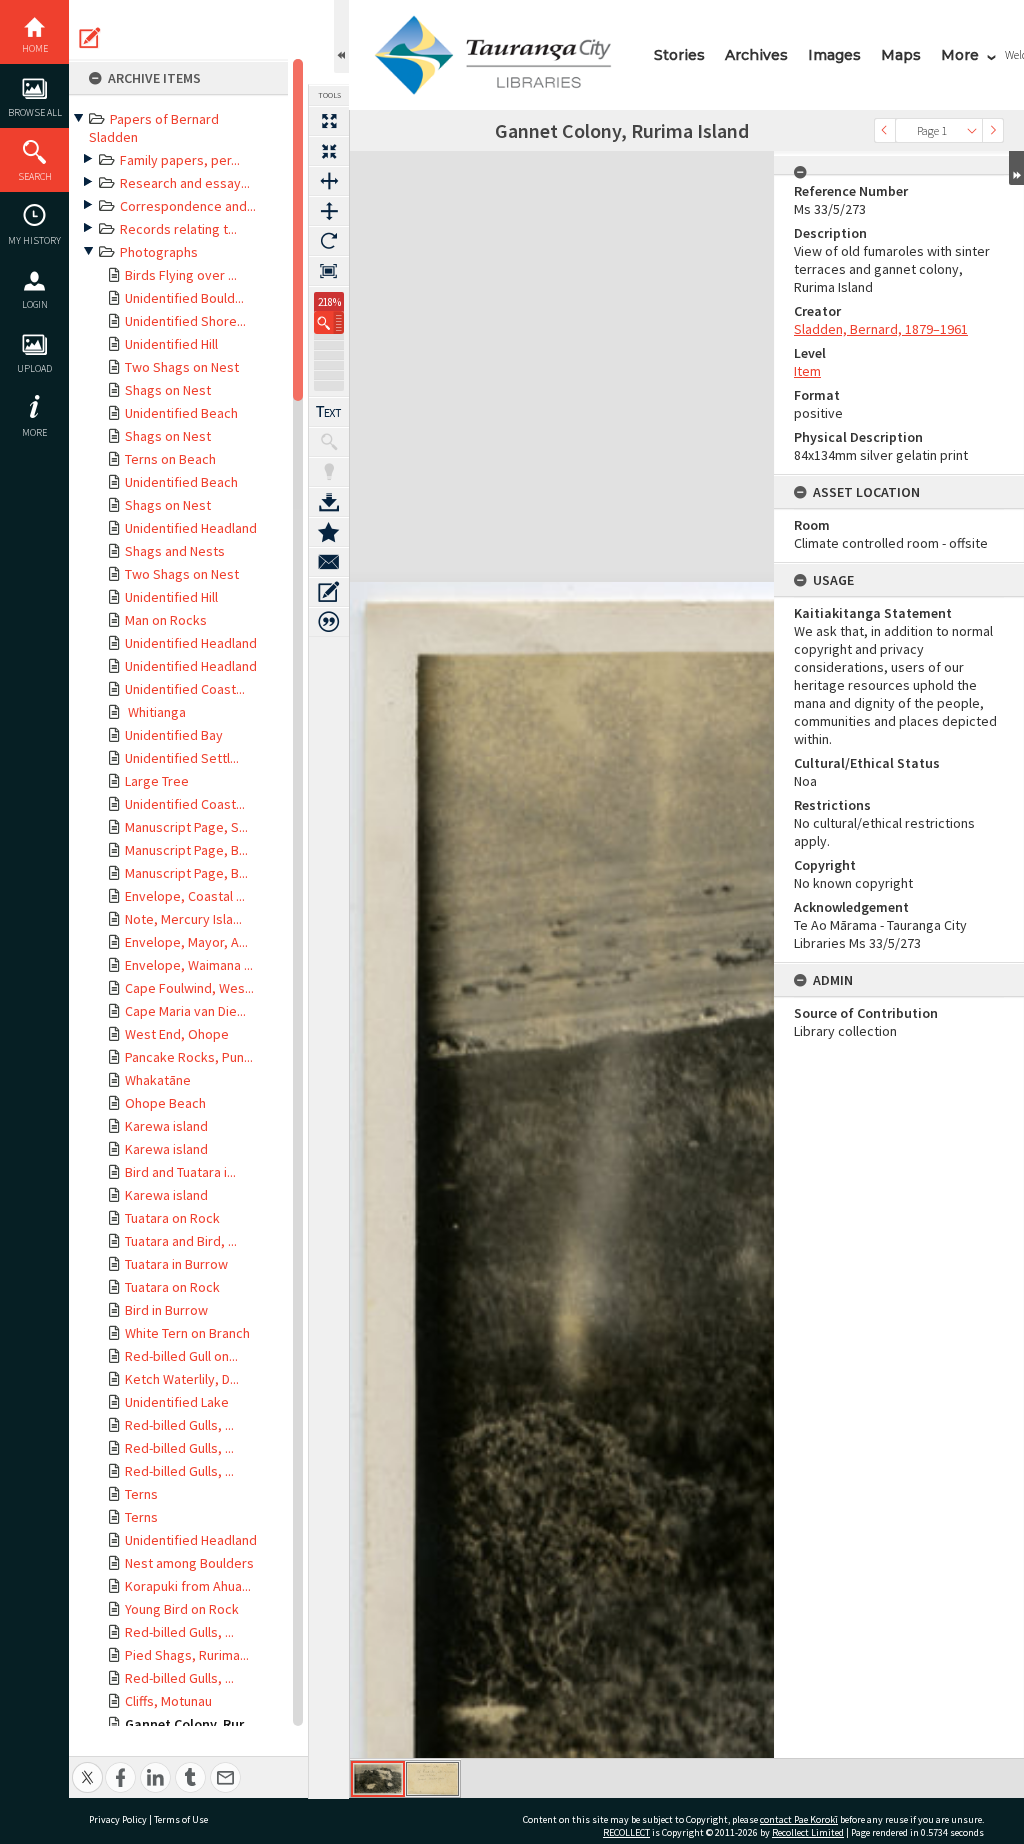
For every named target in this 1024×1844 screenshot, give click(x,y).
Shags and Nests (175, 551)
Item (807, 371)
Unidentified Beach (181, 413)
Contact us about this (329, 562)
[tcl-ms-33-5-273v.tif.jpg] (432, 1779)
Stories (679, 55)
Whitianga (155, 712)
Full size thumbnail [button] (329, 121)
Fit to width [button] (329, 181)
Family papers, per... (180, 160)
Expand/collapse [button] (1016, 168)
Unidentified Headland (191, 528)
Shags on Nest (168, 390)
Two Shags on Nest (182, 367)
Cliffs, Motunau (168, 1701)
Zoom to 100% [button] (329, 271)
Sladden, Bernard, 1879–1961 (881, 329)
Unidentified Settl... (182, 758)
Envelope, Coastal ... (185, 896)
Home (35, 48)
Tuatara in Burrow (176, 1264)
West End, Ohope (177, 1034)
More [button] (34, 432)
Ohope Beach (165, 1103)
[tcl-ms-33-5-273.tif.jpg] (378, 1779)
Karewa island (166, 1126)
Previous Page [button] (885, 130)
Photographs (159, 252)
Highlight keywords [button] (329, 472)
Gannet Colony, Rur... (190, 1724)
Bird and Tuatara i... (180, 1172)
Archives (756, 55)
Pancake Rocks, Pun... (189, 1057)
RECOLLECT (626, 1832)
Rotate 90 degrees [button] (329, 241)
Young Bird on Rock (182, 1609)
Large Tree (157, 781)
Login (35, 304)
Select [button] (972, 130)
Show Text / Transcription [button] (329, 412)
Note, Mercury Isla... (183, 919)
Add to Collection (329, 532)
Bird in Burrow (166, 1310)
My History (34, 240)
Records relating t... (178, 229)
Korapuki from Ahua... (188, 1586)
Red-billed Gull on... (181, 1356)
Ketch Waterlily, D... (182, 1379)
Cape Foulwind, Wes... (189, 988)
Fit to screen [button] (329, 151)
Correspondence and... (188, 206)
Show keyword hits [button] (329, 442)
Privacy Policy (118, 1819)
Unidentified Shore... (185, 321)
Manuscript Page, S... (186, 827)
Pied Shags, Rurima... (187, 1655)
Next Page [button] (993, 130)
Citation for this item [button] (329, 622)
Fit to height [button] (329, 211)
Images (834, 55)
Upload (34, 368)
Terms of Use (181, 1819)
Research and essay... (185, 183)
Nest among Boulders (189, 1563)
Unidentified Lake (177, 1402)
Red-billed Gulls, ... (179, 1425)
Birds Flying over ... (181, 275)
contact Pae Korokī (799, 1819)
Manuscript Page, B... (186, 850)
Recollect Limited (808, 1832)
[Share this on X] (87, 1766)
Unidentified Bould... (184, 298)
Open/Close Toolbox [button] (341, 36)
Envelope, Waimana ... (189, 965)
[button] (329, 322)
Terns (141, 1494)
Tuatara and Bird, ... (181, 1241)
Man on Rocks (166, 620)
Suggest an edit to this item (90, 38)
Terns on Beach (170, 459)
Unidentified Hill (171, 344)
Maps (901, 55)
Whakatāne (158, 1080)
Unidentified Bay (174, 735)
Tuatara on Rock (172, 1218)
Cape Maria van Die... (185, 1011)
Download (329, 502)
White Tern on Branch (187, 1333)
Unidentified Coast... (185, 689)
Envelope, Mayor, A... (186, 942)
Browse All (35, 112)
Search (35, 176)
